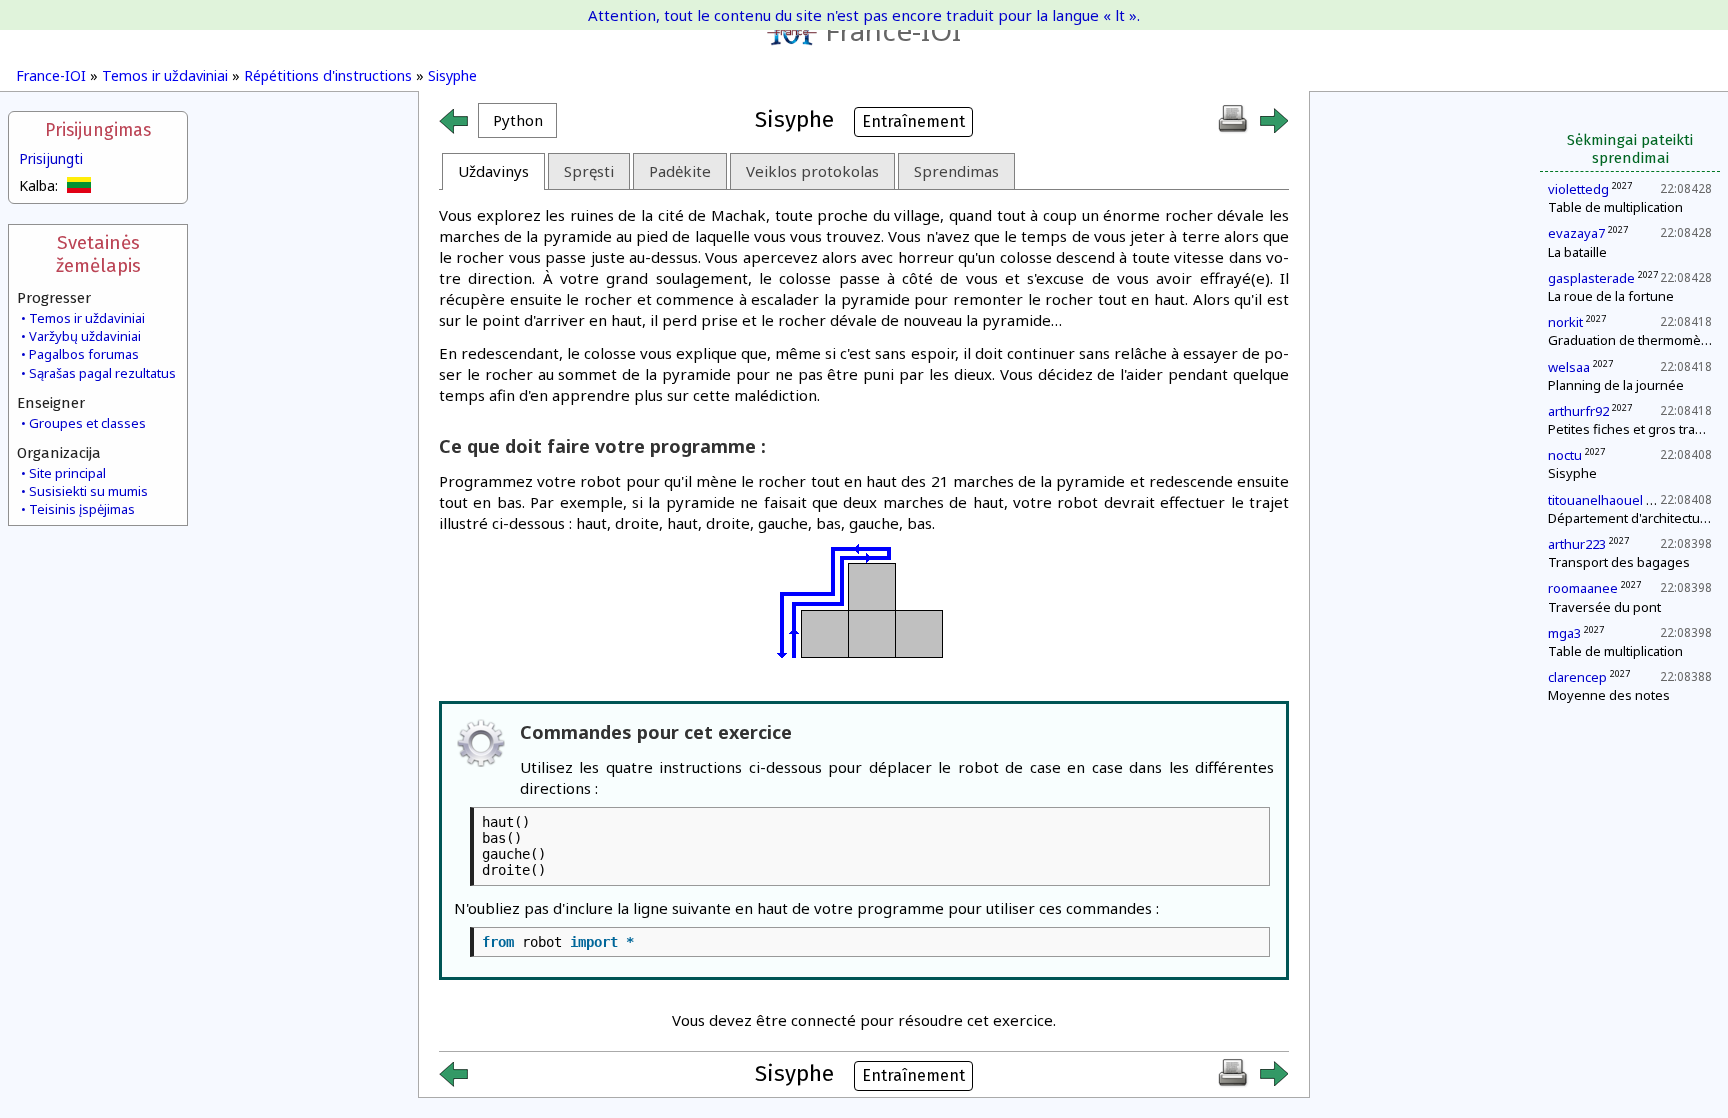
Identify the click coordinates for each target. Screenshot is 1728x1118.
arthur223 (1577, 544)
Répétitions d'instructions (328, 75)
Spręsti (589, 171)
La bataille (1577, 252)
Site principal (67, 473)
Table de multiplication (1615, 207)
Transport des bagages (1619, 562)
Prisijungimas (98, 130)
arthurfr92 (1578, 411)
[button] (517, 120)
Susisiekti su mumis (88, 491)
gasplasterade (1591, 278)
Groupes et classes (87, 423)
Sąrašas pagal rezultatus (102, 373)
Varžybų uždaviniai (85, 336)
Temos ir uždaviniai (165, 75)
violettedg (1578, 189)
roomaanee (1583, 588)
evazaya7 (1576, 233)
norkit (1565, 322)
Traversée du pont (1604, 607)
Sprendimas (956, 171)
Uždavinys (493, 171)
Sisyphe (452, 75)
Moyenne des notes (1609, 695)
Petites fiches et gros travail (1631, 429)
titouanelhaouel (1595, 500)
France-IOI (893, 30)
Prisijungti (51, 158)
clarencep (1577, 677)
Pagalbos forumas (84, 354)
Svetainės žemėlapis (98, 254)
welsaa (1569, 367)
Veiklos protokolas (812, 171)
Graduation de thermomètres (1636, 340)
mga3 (1564, 633)
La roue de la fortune (1611, 296)
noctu (1565, 455)
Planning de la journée (1616, 385)
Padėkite (680, 171)
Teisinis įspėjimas (82, 509)
